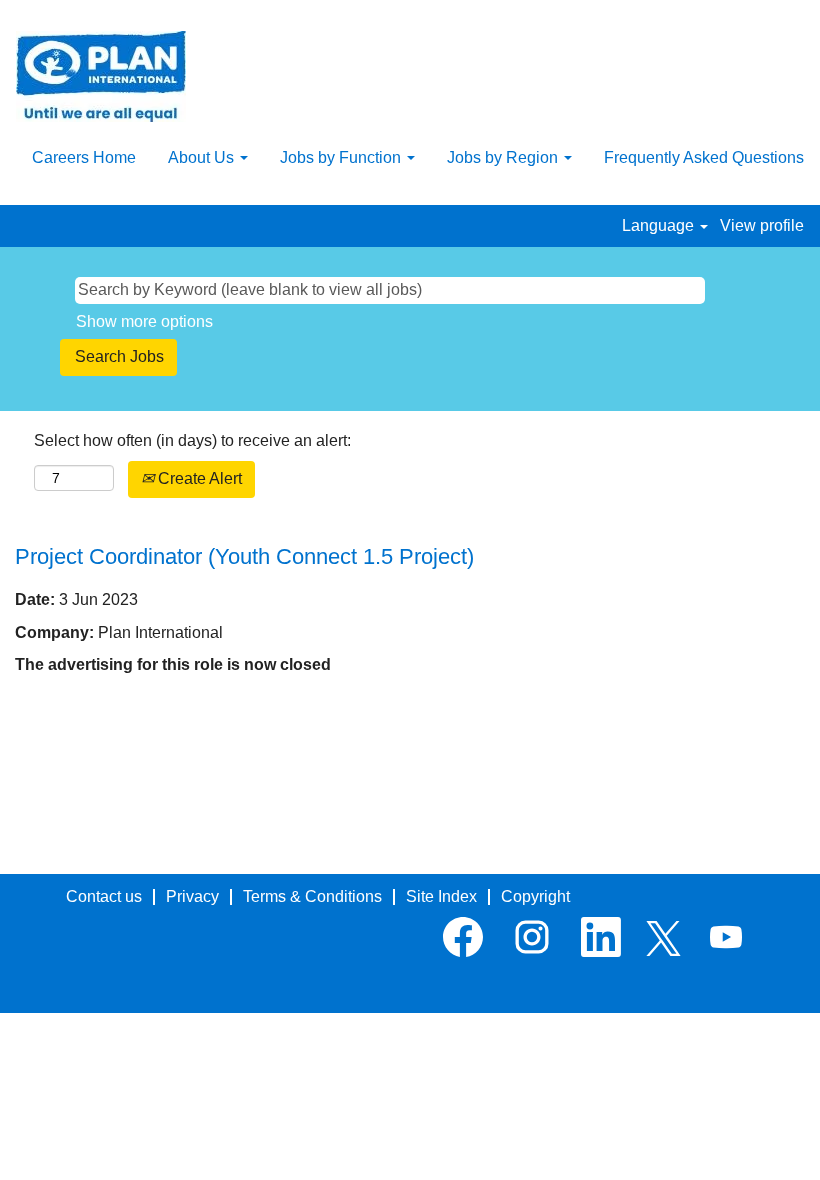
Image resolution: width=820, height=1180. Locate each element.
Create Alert (198, 478)
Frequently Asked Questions (704, 157)
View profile (762, 225)
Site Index (441, 896)
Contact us (104, 896)
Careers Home (84, 157)
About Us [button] (203, 157)
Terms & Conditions (312, 896)
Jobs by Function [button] (342, 157)
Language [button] (660, 225)
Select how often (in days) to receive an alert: (192, 440)
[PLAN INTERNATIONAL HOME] (101, 76)
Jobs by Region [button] (504, 157)
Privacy (192, 896)
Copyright (535, 896)
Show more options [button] (144, 321)
